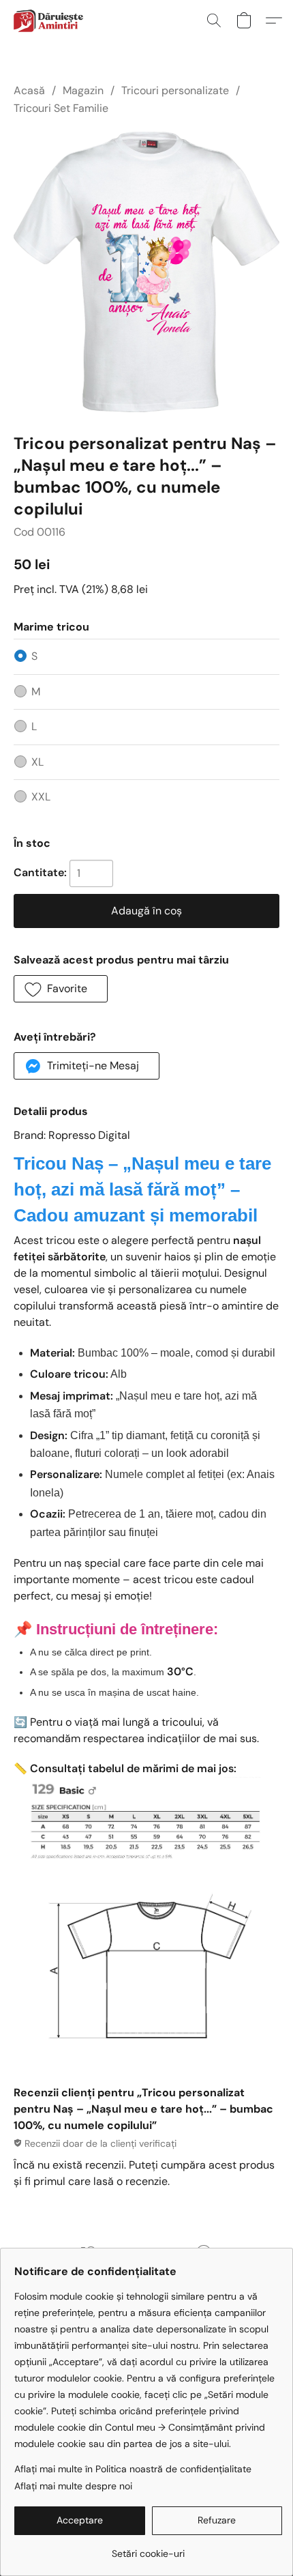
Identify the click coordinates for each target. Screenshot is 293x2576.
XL (37, 762)
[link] (148, 2548)
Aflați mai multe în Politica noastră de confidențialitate (133, 2469)
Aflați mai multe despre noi (73, 2486)
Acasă (29, 90)
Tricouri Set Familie (61, 108)
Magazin (83, 90)
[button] (50, 20)
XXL (41, 797)
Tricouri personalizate (175, 90)
